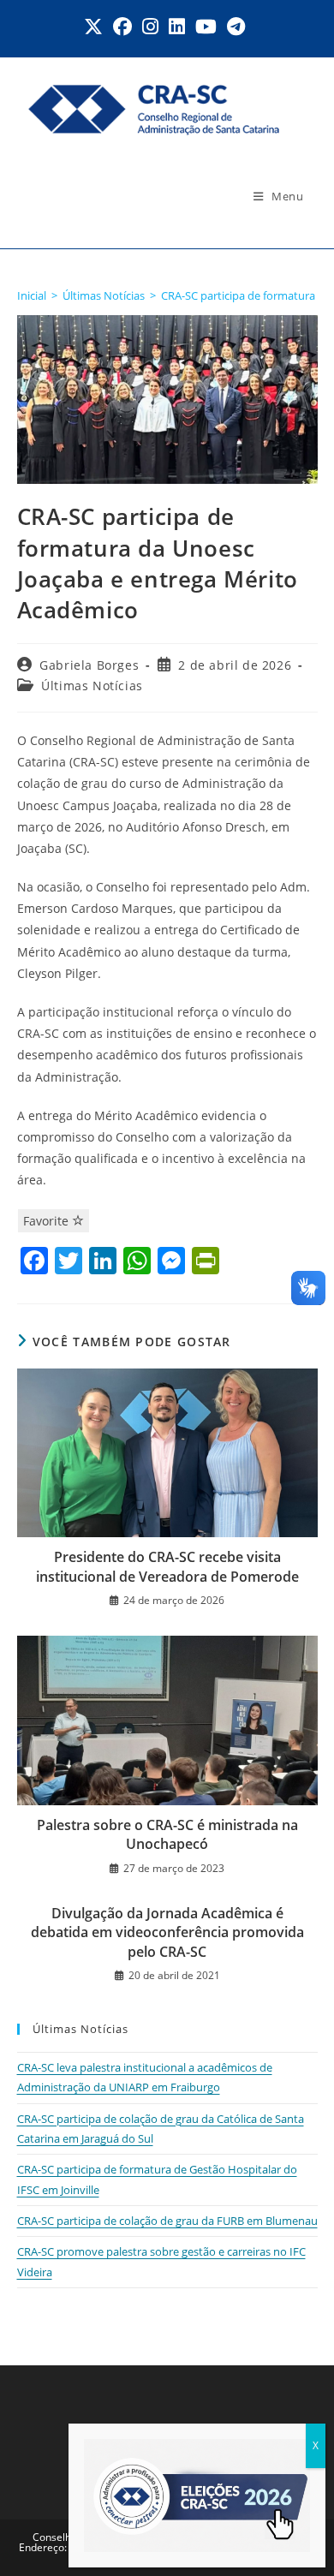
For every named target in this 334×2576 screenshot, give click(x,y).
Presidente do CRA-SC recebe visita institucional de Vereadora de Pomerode (167, 1566)
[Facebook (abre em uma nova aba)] (122, 27)
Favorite (48, 1221)
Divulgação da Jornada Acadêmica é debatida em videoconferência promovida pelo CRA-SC (167, 1932)
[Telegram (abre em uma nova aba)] (236, 27)
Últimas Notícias (92, 686)
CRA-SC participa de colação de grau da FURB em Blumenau (167, 2221)
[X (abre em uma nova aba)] (96, 27)
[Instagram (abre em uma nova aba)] (150, 27)
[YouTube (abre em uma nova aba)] (206, 27)
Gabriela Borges (89, 665)
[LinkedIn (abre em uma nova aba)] (177, 27)
